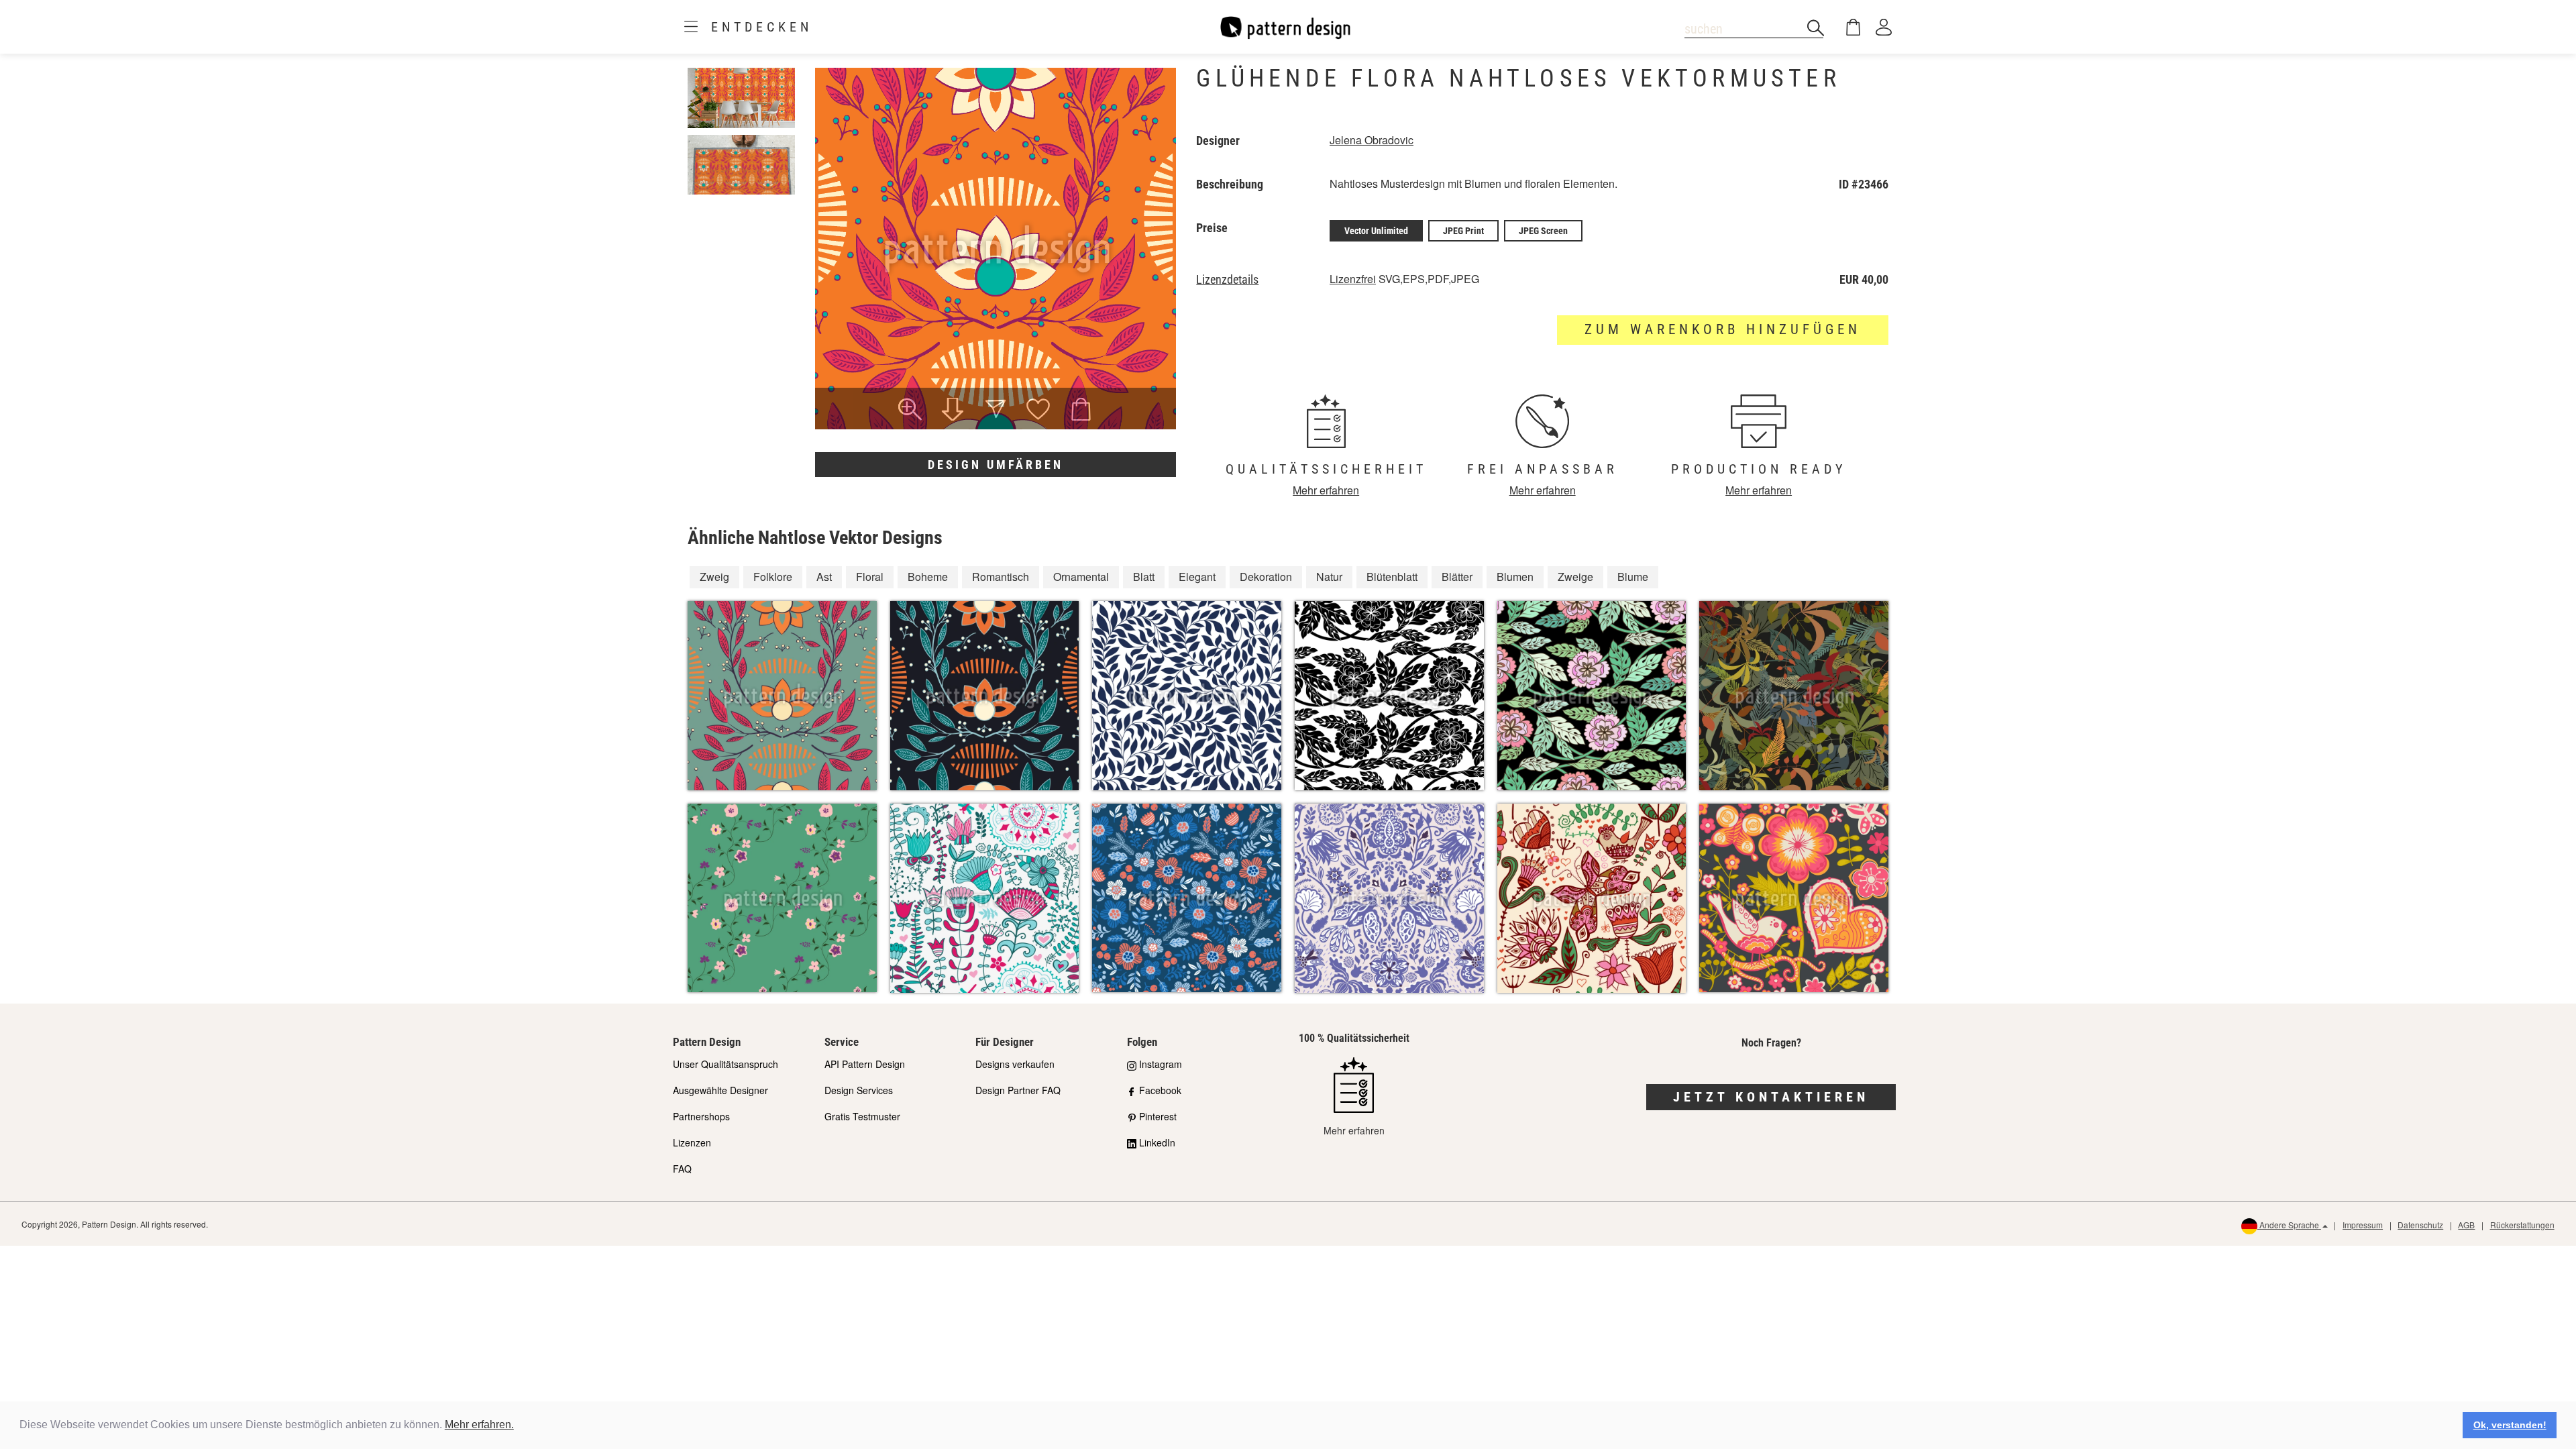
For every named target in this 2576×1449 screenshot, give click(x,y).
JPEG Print (1463, 231)
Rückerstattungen (2522, 1225)
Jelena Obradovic (1372, 140)
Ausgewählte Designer (720, 1090)
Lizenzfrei (1353, 279)
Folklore (773, 577)
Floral (870, 577)
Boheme (928, 577)
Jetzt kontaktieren (1771, 1097)
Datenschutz (2420, 1225)
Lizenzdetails (1227, 280)
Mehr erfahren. (479, 1425)
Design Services (859, 1090)
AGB (2466, 1225)
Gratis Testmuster (862, 1116)
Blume (1633, 577)
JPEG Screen (1543, 231)
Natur (1329, 577)
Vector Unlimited (1376, 231)
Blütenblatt (1392, 577)
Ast (824, 577)
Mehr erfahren (1326, 490)
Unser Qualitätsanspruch (726, 1064)
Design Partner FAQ (1018, 1090)
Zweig (714, 577)
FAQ (682, 1169)
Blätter (1457, 577)
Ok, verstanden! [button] (2510, 1425)
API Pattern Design (865, 1064)
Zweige (1575, 577)
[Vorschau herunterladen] (953, 411)
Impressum (2363, 1225)
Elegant (1197, 577)
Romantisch (1001, 577)
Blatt (1144, 577)
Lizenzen (692, 1142)
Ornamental (1081, 577)
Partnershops (701, 1116)
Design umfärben (996, 465)
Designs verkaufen (1015, 1064)
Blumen (1515, 577)
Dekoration (1266, 577)
